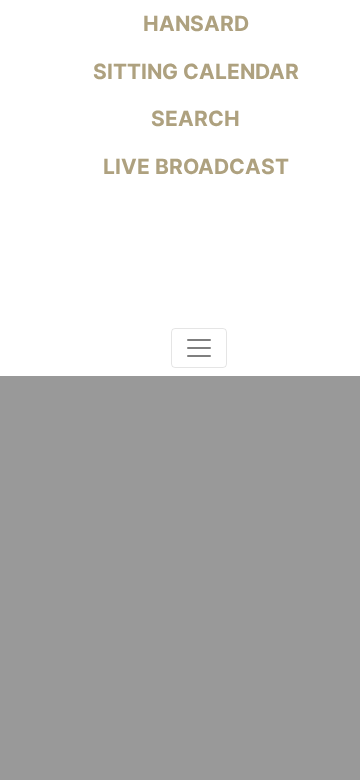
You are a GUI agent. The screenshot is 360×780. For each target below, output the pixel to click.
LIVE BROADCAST (193, 166)
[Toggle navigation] (199, 348)
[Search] (152, 351)
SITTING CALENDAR (193, 71)
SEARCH (193, 118)
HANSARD (193, 23)
